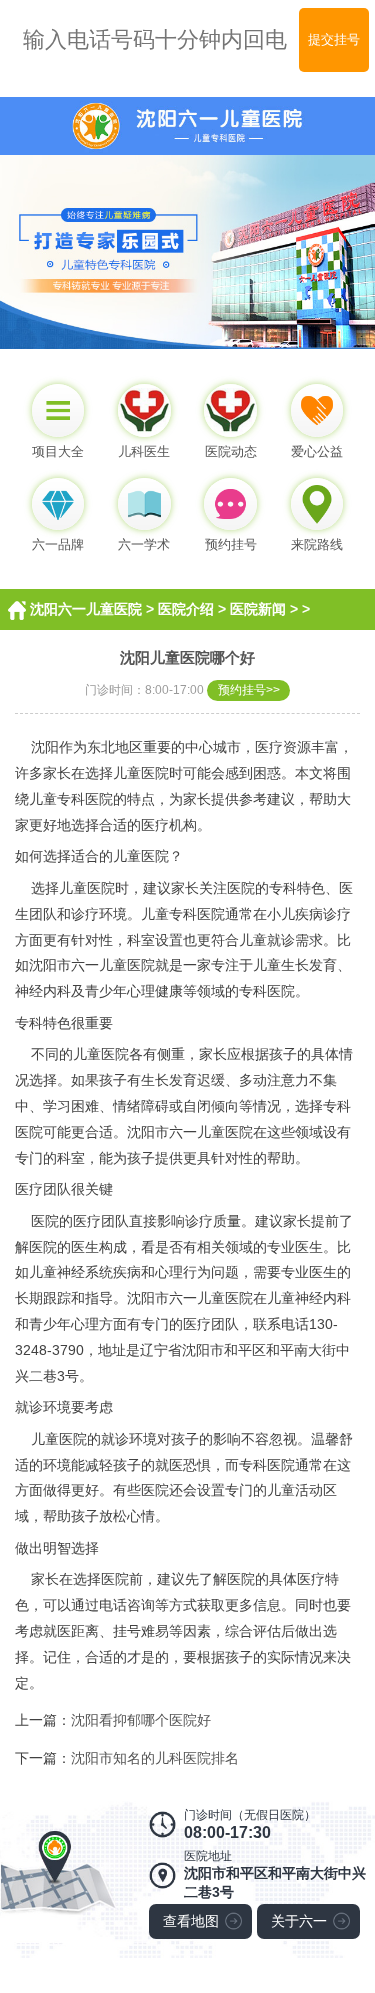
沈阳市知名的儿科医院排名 (155, 1758)
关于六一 (299, 1921)
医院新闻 (258, 609)
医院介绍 (186, 609)
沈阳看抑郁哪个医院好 (141, 1720)
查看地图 (191, 1921)
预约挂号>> (249, 689)
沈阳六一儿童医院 (86, 609)
